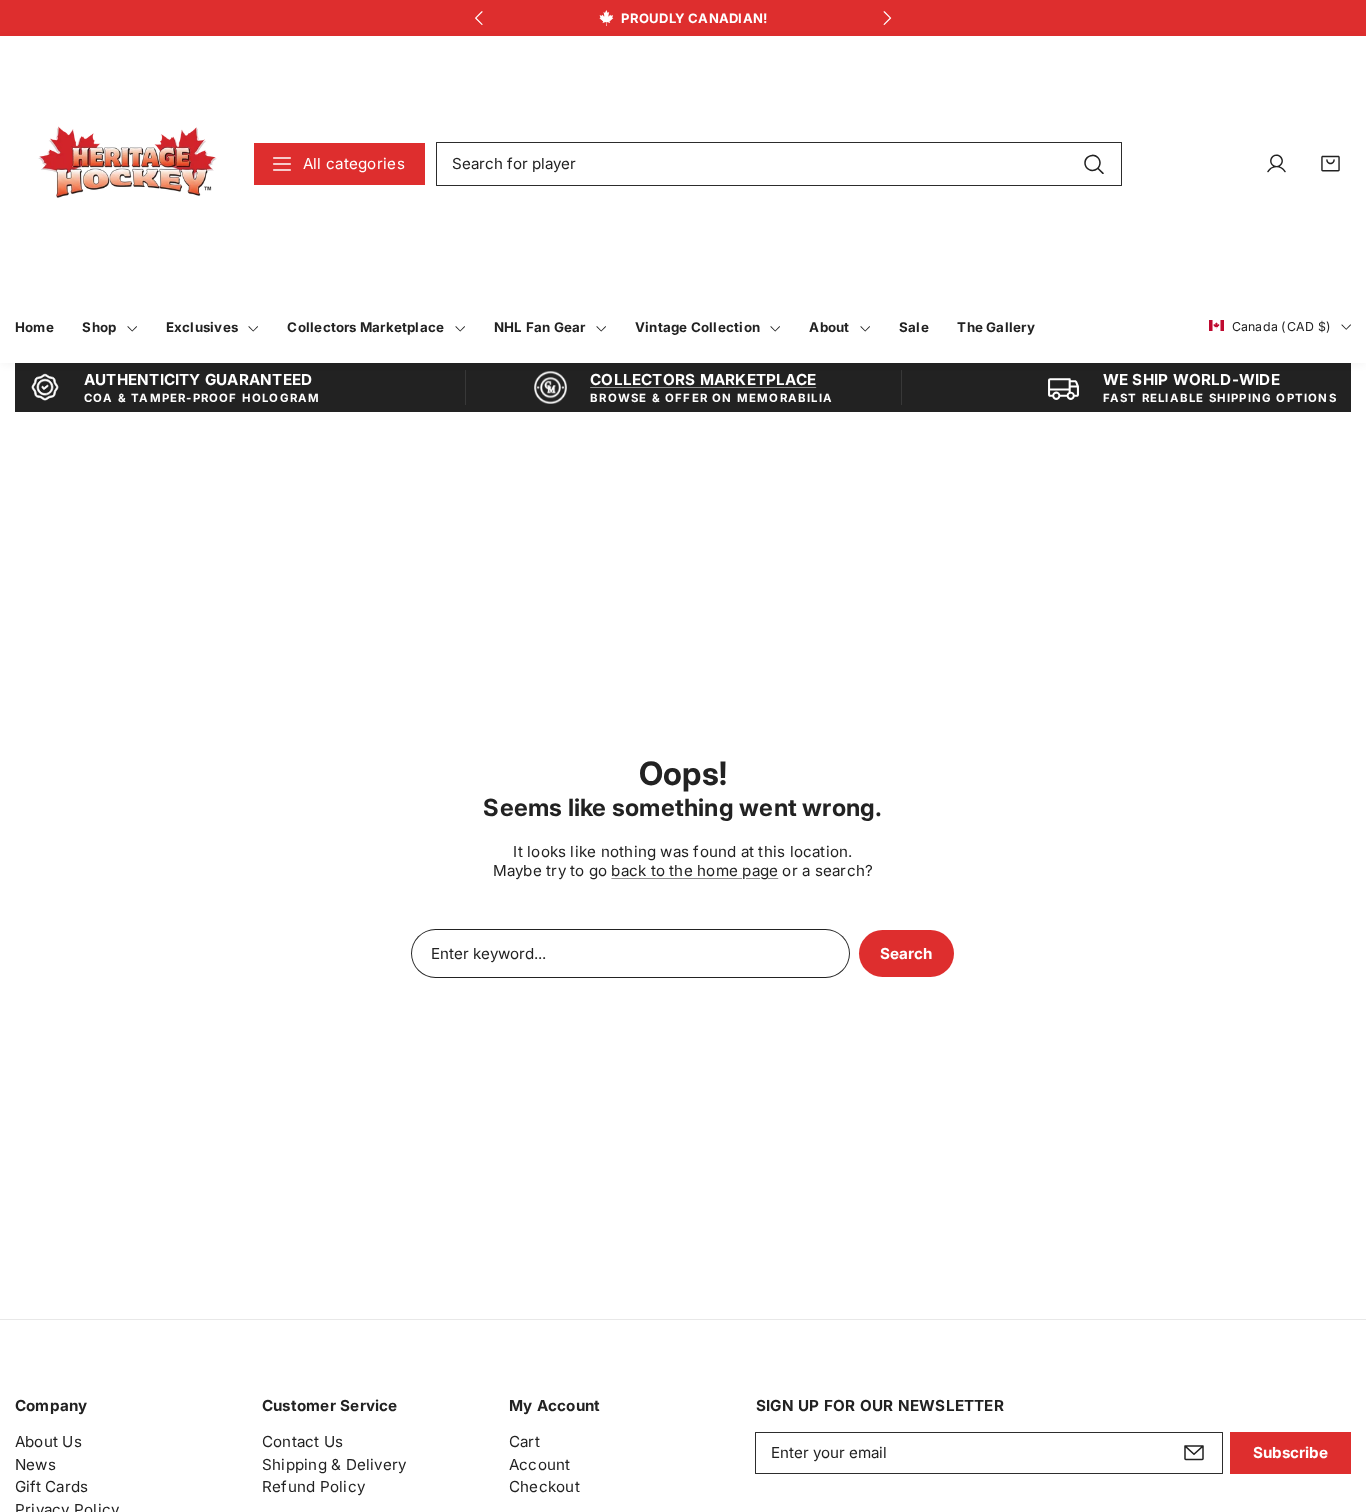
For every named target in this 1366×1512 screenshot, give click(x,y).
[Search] (1093, 163)
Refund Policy (313, 1487)
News (35, 1464)
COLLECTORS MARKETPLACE (703, 379)
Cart (524, 1441)
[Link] (127, 163)
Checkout (544, 1487)
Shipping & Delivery (334, 1464)
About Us (48, 1441)
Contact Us (302, 1441)
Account (540, 1464)
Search (906, 953)
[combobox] (779, 164)
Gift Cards (51, 1487)
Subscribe (1290, 1453)
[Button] (478, 18)
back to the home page (694, 870)
